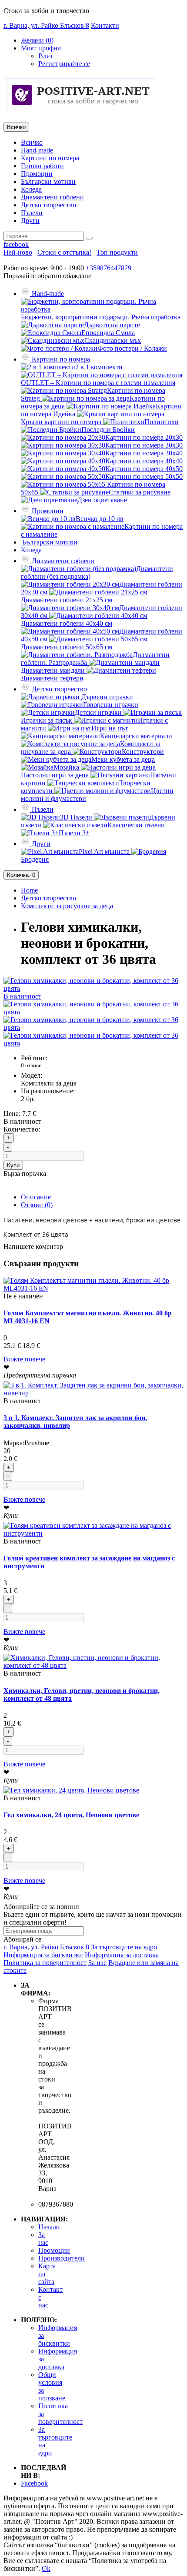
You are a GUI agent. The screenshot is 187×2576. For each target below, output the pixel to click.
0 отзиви (31, 1065)
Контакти (105, 25)
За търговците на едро (124, 1947)
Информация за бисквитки (43, 1955)
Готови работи (42, 166)
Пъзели (32, 213)
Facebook (34, 2483)
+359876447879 (109, 268)
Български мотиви (48, 181)
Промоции (37, 174)
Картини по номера (50, 158)
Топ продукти (117, 252)
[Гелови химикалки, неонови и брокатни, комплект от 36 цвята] (93, 1012)
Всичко (32, 142)
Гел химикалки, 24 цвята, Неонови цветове (71, 1815)
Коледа (31, 189)
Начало (49, 2227)
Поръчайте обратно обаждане (47, 276)
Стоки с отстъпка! (64, 252)
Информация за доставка (122, 1955)
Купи (13, 1165)
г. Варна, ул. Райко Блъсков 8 (46, 25)
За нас (97, 1963)
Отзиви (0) (37, 1205)
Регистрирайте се (64, 64)
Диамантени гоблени (52, 197)
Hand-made (37, 150)
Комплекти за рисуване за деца (67, 906)
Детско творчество (48, 205)
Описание (36, 1197)
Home (29, 890)
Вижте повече (24, 1359)
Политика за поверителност (45, 1963)
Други (30, 221)
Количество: (22, 1129)
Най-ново (18, 252)
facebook (16, 244)
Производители (62, 2258)
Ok (46, 2568)
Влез (45, 56)
